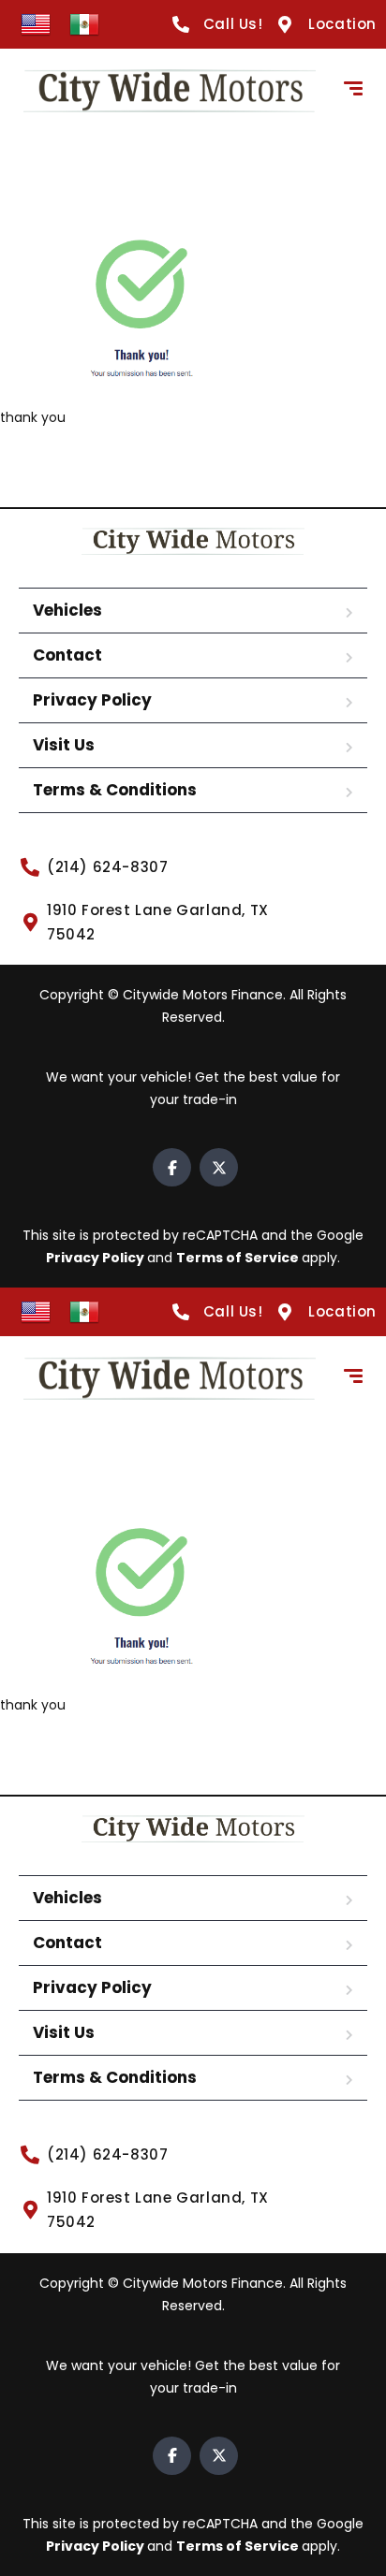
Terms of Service (239, 1258)
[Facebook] (172, 1167)
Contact (67, 655)
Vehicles (67, 610)
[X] (219, 1167)
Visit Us (64, 745)
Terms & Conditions (115, 790)
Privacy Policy (92, 700)
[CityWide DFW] (170, 91)
